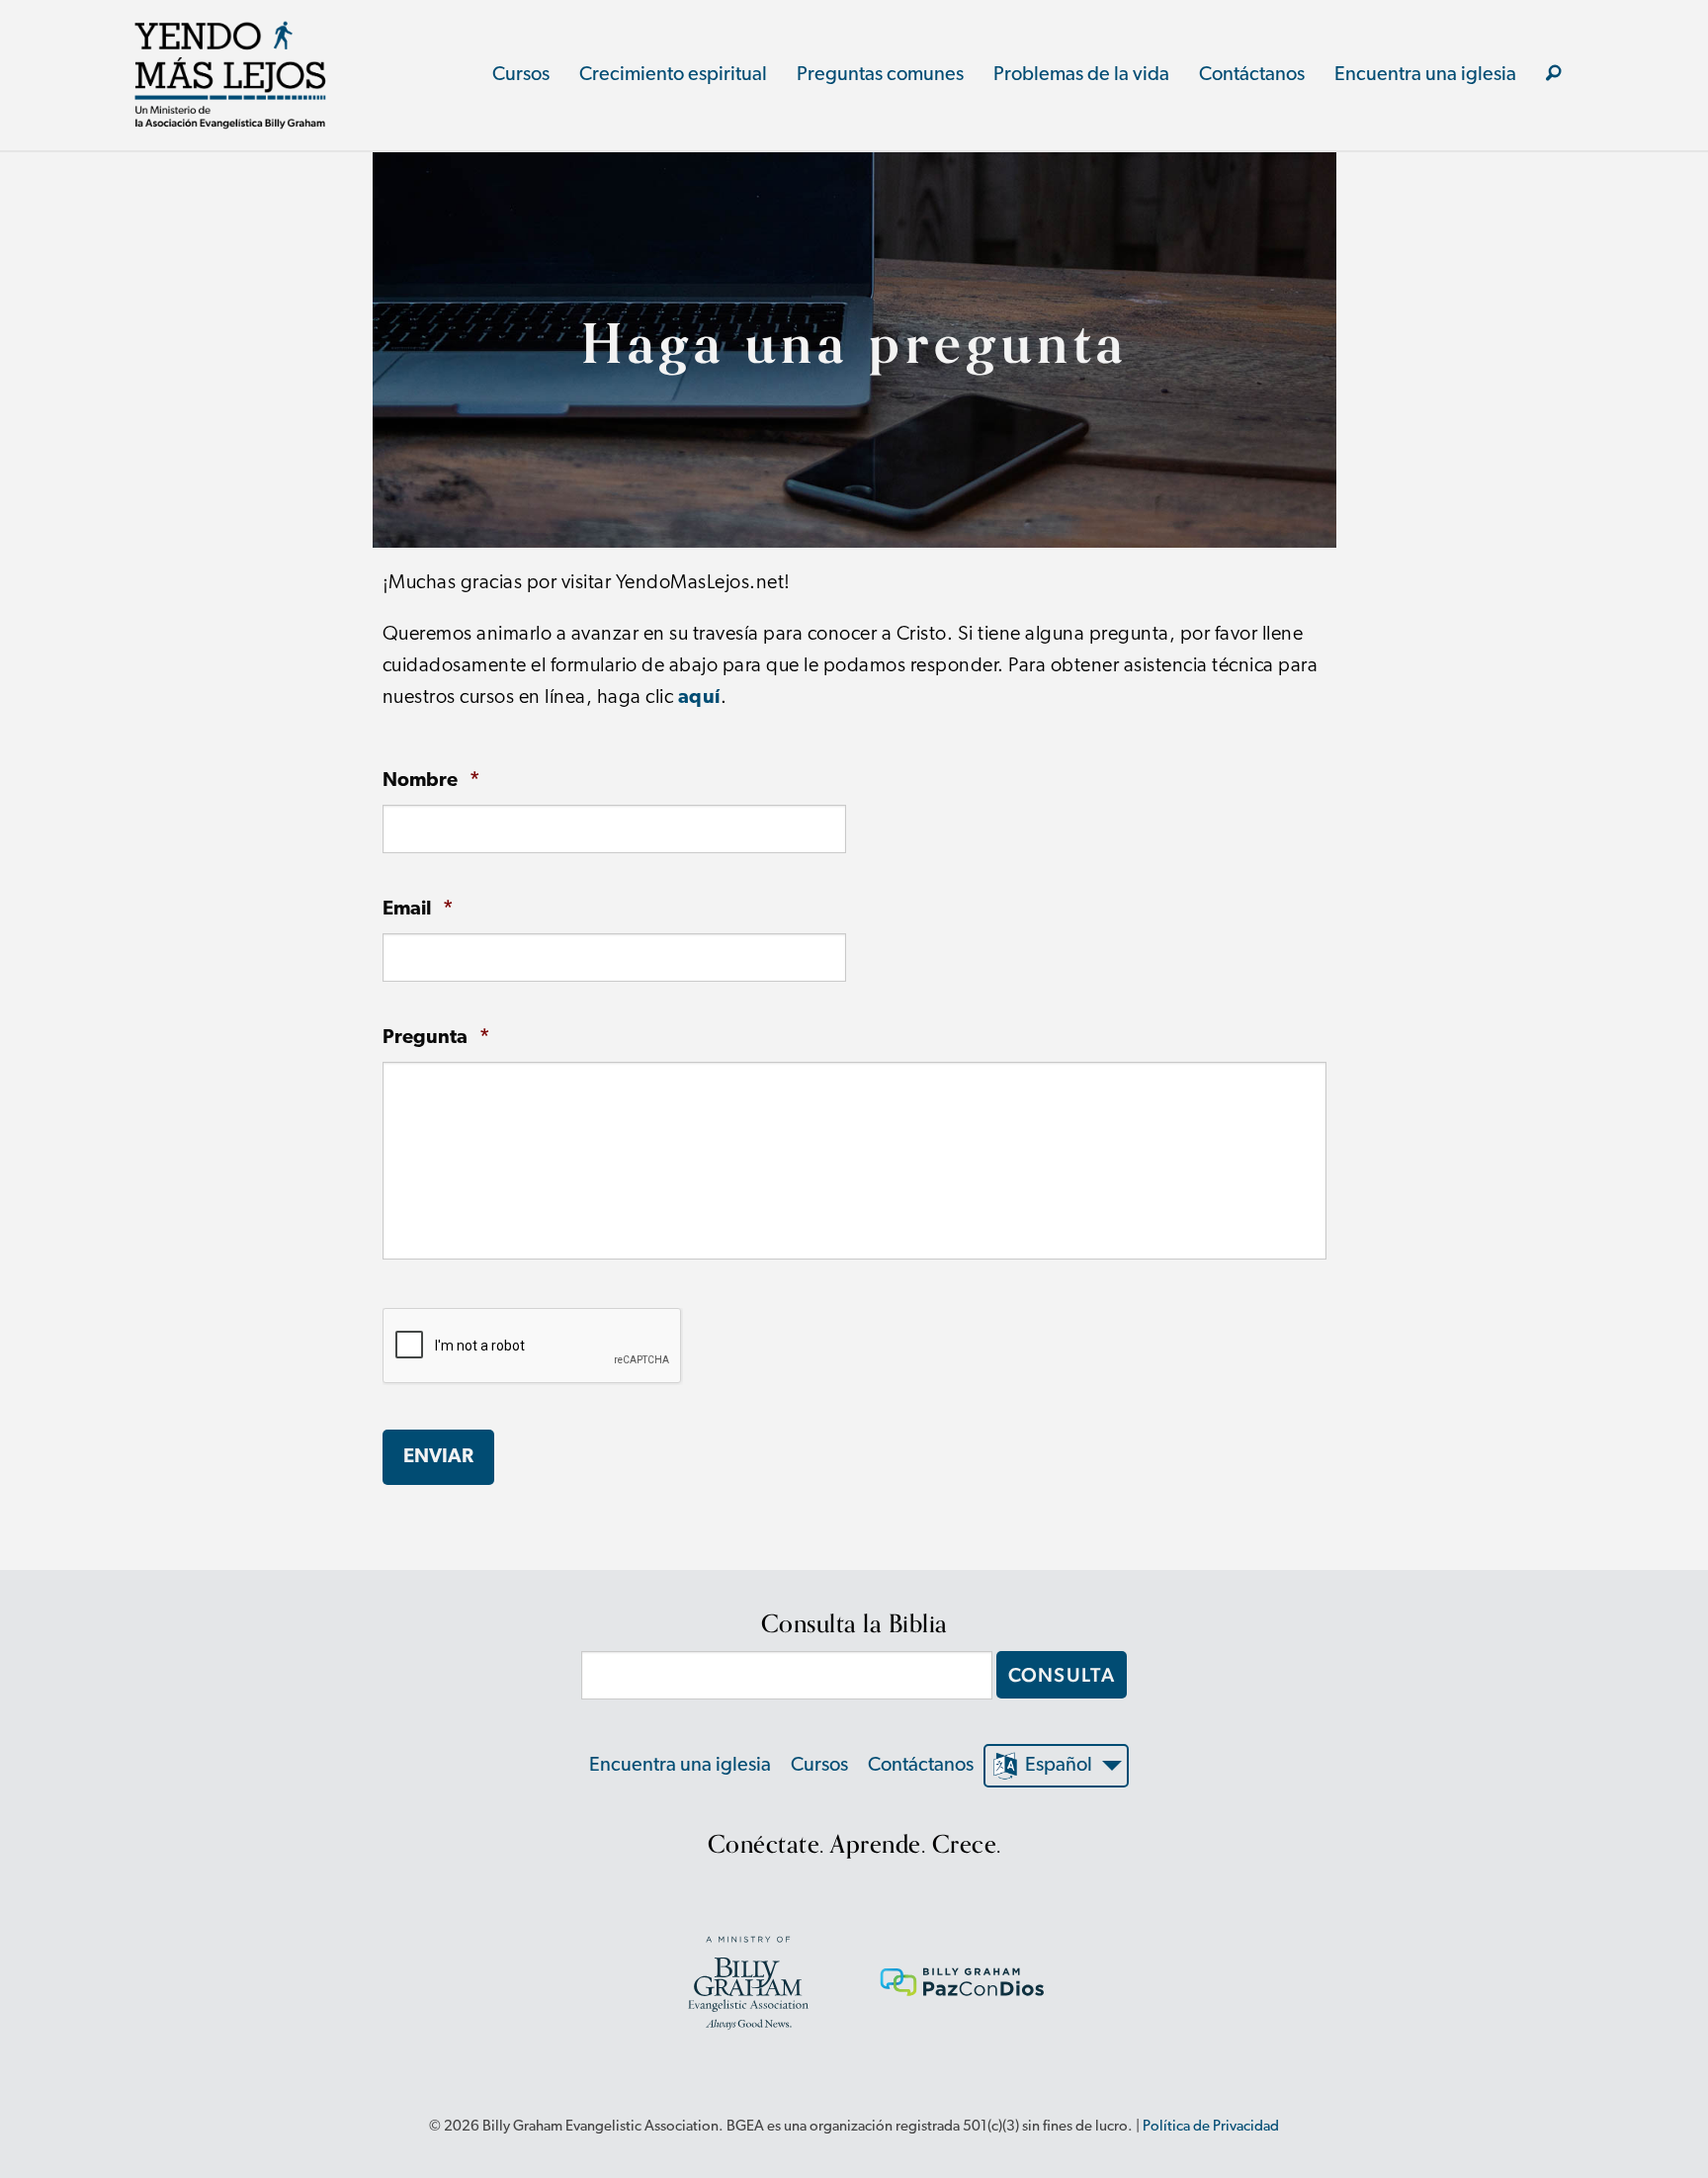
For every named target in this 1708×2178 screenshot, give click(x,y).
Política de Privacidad (1211, 2127)
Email (418, 909)
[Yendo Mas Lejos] (230, 75)
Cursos (521, 75)
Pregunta (436, 1038)
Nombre (431, 781)
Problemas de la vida (1081, 75)
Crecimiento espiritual (673, 75)
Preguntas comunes (880, 75)
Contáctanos (1252, 75)
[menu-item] (1554, 75)
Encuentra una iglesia (1425, 75)
